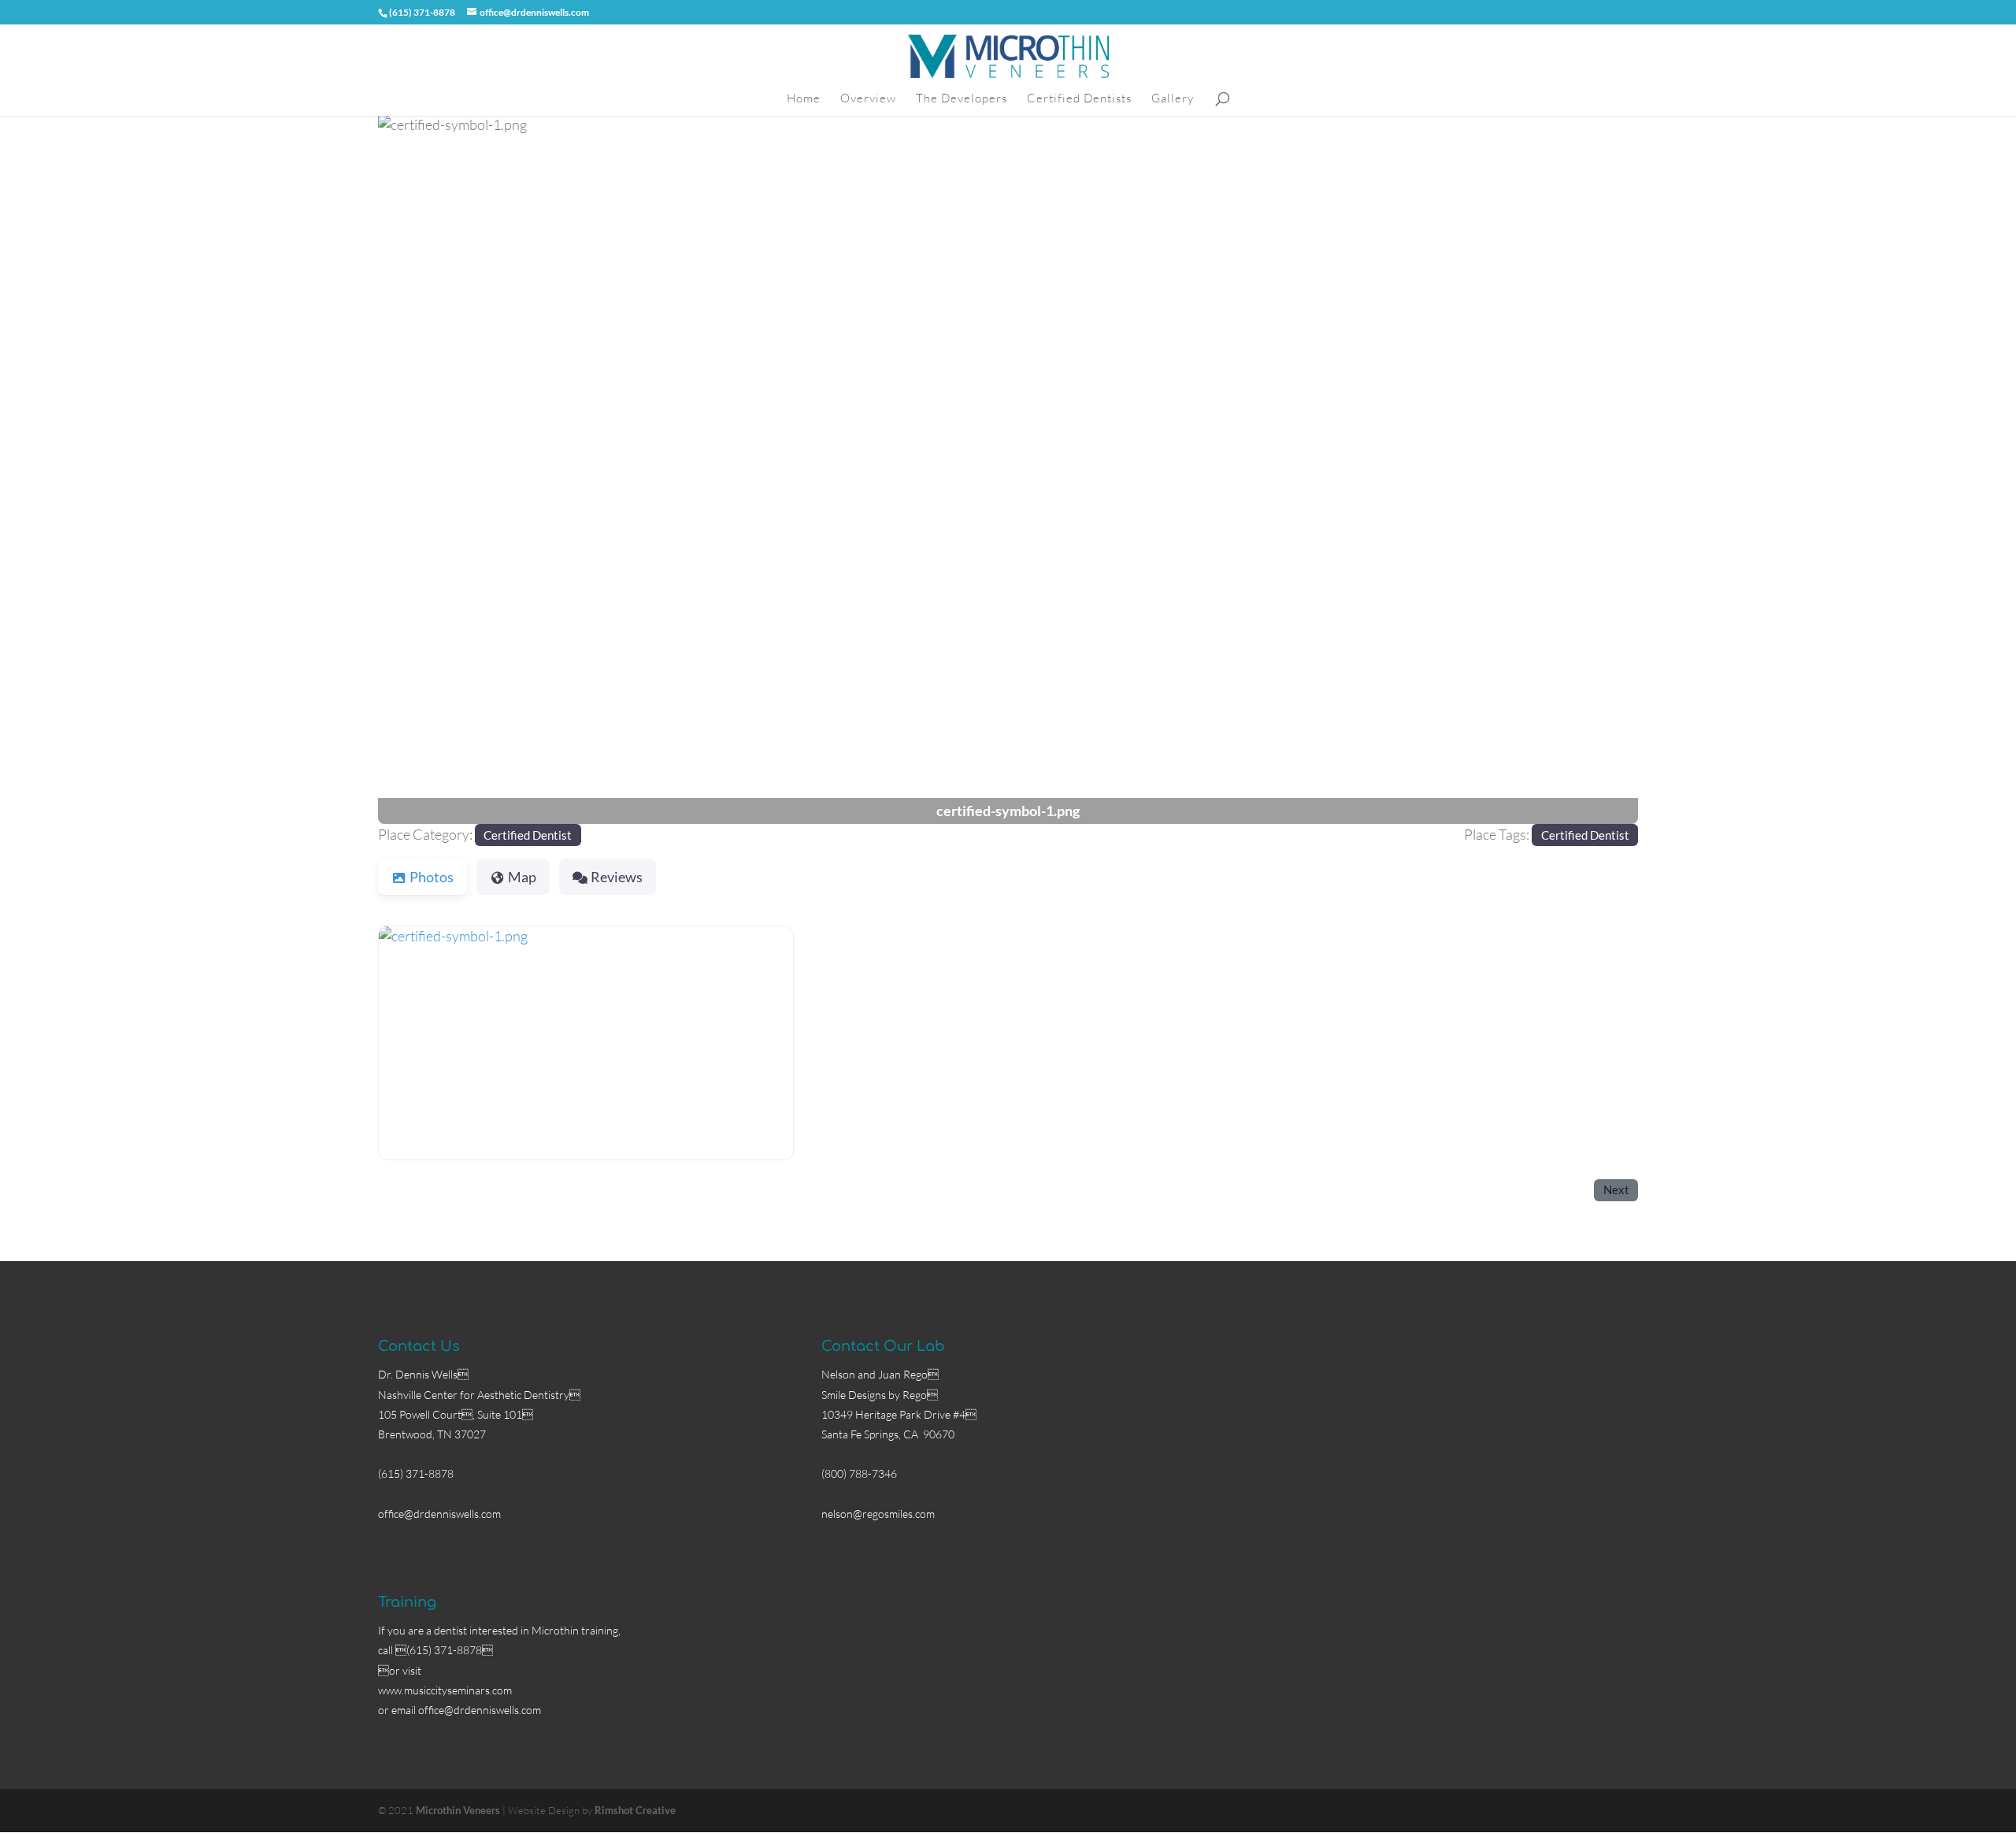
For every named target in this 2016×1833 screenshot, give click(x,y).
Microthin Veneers (458, 1810)
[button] (472, 469)
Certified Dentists (1079, 99)
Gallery (1173, 99)
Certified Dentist (528, 835)
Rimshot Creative (635, 1810)
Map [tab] (522, 877)
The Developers (962, 99)
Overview (868, 99)
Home (804, 99)
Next (1616, 1189)
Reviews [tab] (617, 877)
